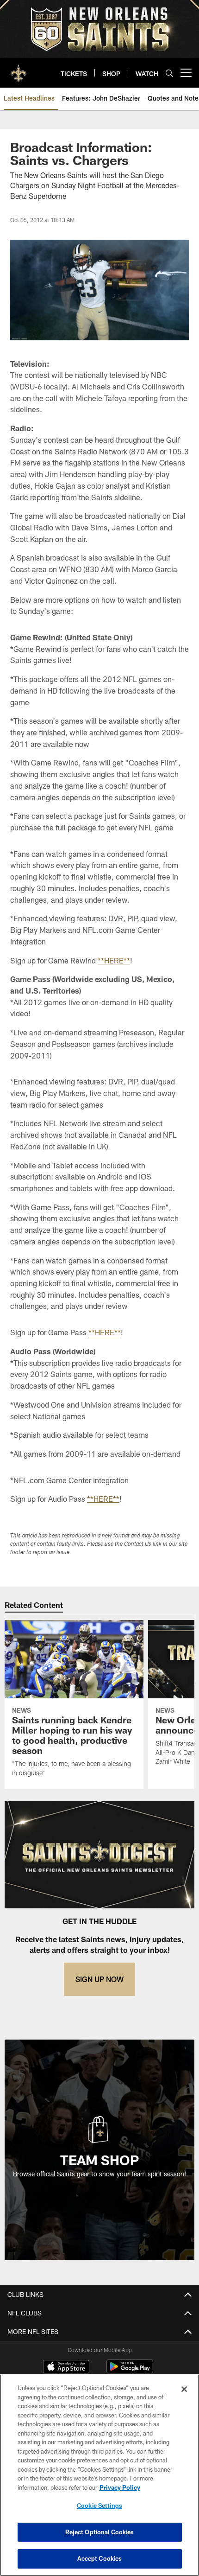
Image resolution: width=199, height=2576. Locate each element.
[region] (99, 2475)
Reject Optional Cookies (100, 2532)
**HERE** (114, 960)
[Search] (169, 73)
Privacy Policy (120, 2487)
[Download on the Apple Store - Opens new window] (66, 2368)
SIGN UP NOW (99, 1979)
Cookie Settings (99, 2506)
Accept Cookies (100, 2558)
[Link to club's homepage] (19, 69)
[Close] (184, 2389)
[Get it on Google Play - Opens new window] (130, 2371)
